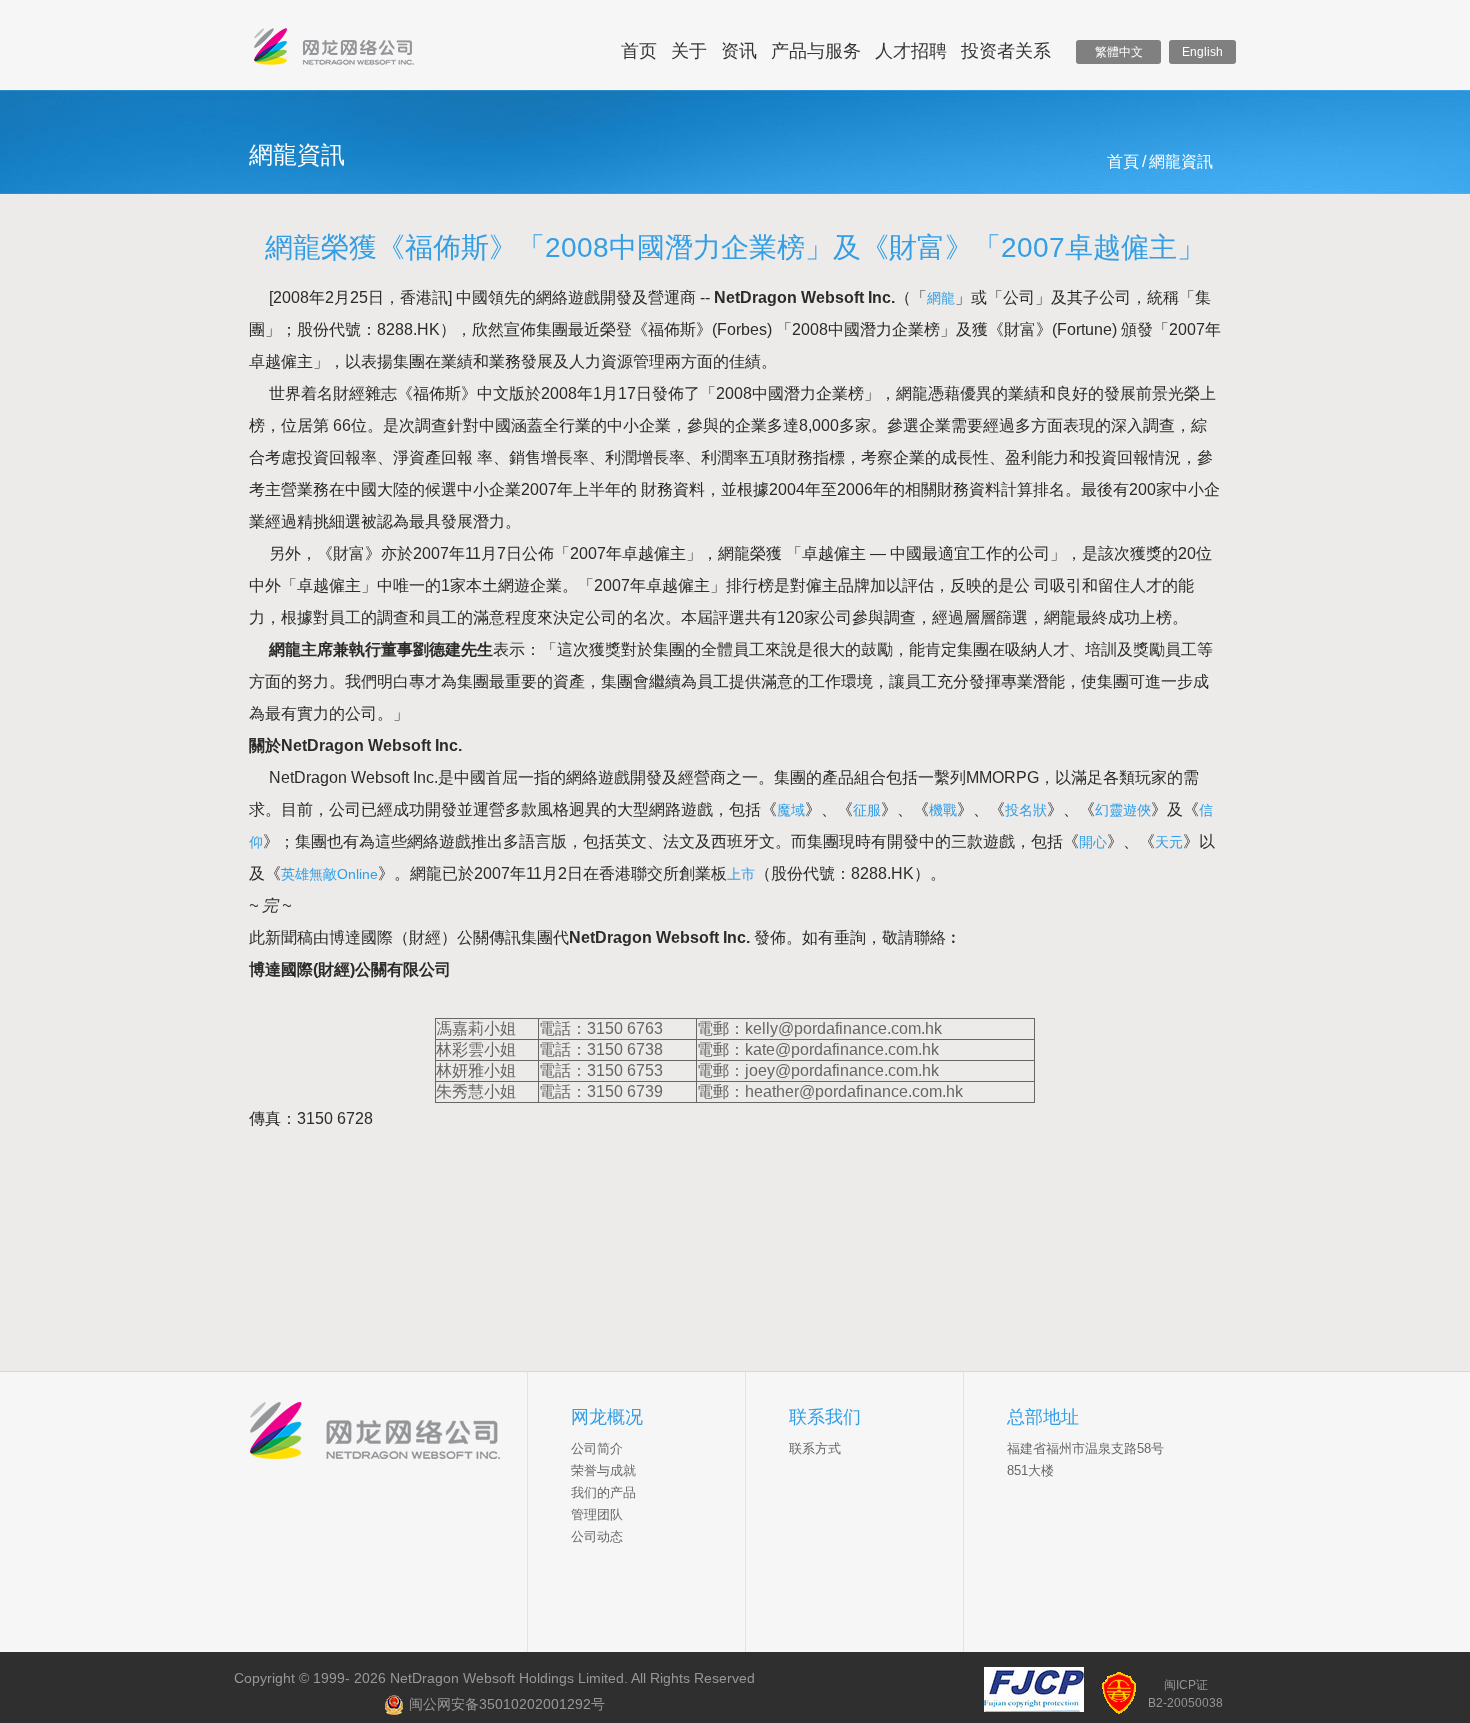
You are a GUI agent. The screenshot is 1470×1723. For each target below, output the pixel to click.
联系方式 (815, 1448)
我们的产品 (603, 1492)
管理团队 (597, 1514)
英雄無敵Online (329, 874)
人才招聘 (911, 51)
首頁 (1123, 161)
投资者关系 (1006, 51)
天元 (1169, 842)
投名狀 (1026, 810)
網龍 (941, 298)
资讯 (739, 51)
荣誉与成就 (603, 1470)
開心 (1093, 842)
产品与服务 (816, 51)
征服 (867, 810)
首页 (639, 51)
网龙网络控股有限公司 (334, 51)
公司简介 (597, 1448)
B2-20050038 (1185, 1703)
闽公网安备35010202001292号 (507, 1704)
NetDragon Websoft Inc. (388, 1433)
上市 (741, 874)
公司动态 (597, 1536)
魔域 (791, 810)
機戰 (943, 810)
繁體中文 (1119, 52)
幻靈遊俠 (1123, 810)
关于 (689, 51)
